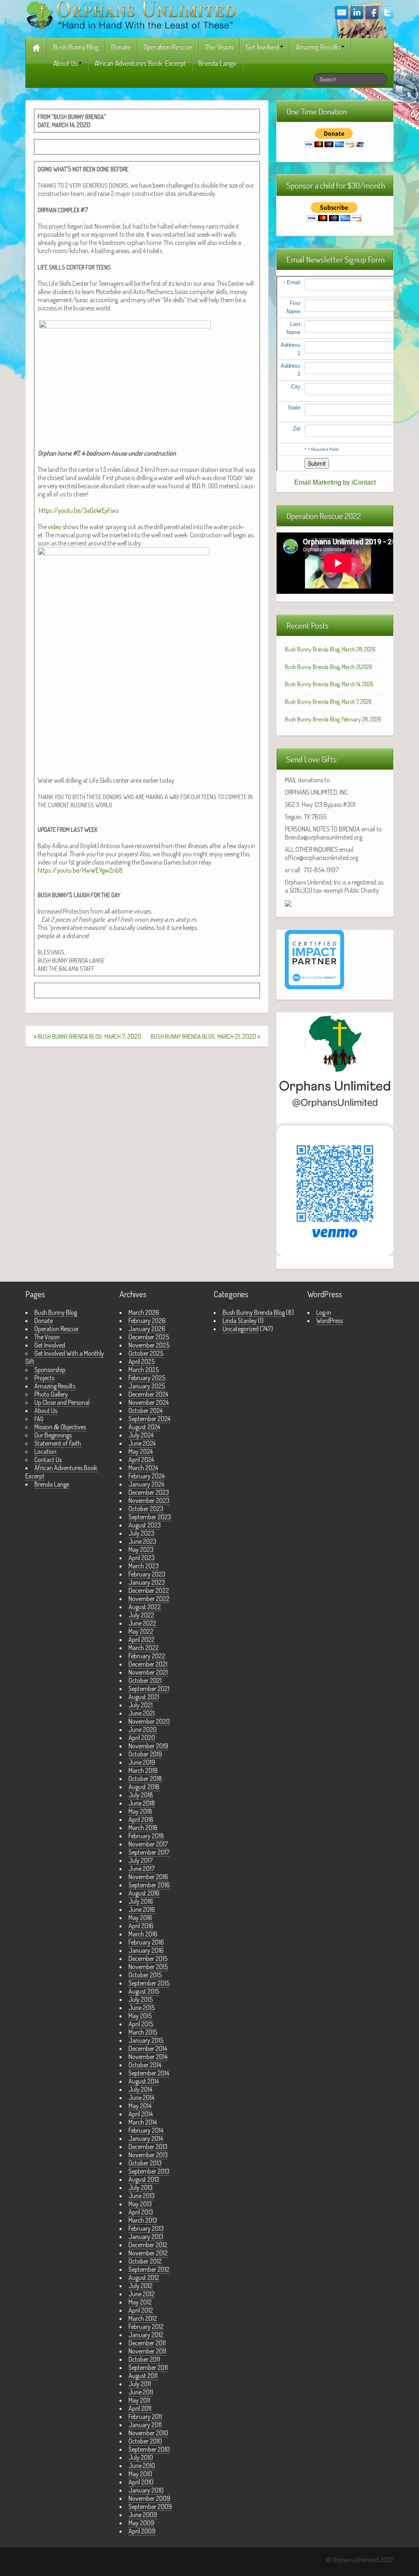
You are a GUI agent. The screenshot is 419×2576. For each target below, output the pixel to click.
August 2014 (144, 2081)
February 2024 (146, 1476)
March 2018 (143, 1828)
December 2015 (148, 1958)
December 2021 (148, 1664)
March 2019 (143, 1770)
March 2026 (144, 1312)
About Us (65, 63)
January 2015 (146, 2040)
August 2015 (144, 1991)
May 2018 (140, 1811)
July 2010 (141, 2457)
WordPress (330, 1321)
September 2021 (149, 1689)
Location (45, 1451)
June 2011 (141, 2392)
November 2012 (148, 2253)
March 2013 (143, 2220)
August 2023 (145, 1525)
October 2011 (144, 2359)
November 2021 (148, 1672)
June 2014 (141, 2098)
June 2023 (142, 1541)
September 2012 (149, 2269)
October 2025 (146, 1353)
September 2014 (149, 2073)
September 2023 (150, 1517)
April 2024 (141, 1460)
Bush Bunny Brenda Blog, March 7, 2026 (328, 702)
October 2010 (145, 2441)
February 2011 (145, 2417)
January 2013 (146, 2237)
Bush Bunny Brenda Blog (254, 1312)
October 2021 (145, 1680)
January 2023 (147, 1582)
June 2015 (142, 2008)
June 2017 (142, 1869)
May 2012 (140, 2302)
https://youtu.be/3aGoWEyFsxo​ (79, 510)
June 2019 (142, 1762)
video (55, 527)
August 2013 (144, 2179)
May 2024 (141, 1451)
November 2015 (148, 1967)
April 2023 (142, 1558)
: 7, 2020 (89, 1036)
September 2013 (149, 2171)
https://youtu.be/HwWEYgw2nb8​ (80, 870)
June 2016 (142, 1909)
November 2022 (149, 1599)
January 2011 (145, 2425)
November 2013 (148, 2155)
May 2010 (140, 2474)
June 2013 (142, 2196)
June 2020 (143, 1729)
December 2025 (149, 1337)
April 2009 (142, 2531)
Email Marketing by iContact (335, 482)
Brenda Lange (217, 63)
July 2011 (140, 2384)
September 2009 (150, 2506)
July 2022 (141, 1615)
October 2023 (146, 1509)
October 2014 (145, 2065)
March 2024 (143, 1468)
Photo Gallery (51, 1394)
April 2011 (140, 2408)
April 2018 (141, 1819)
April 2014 (141, 2114)
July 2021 (141, 1705)
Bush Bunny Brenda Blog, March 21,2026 (329, 667)
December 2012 (148, 2245)
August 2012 (144, 2277)
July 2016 (141, 1901)
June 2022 (142, 1623)
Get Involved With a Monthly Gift (65, 1357)
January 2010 (146, 2490)
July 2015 (141, 1999)
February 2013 (146, 2228)
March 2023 (144, 1566)
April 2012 (141, 2310)
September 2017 (149, 1852)
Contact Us (48, 1460)
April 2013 (141, 2212)
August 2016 (144, 1893)
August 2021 (144, 1697)
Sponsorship (50, 1370)
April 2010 (141, 2482)
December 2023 (149, 1492)
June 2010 (142, 2466)
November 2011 (147, 2351)
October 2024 (145, 1410)
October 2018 (145, 1779)
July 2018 (141, 1795)
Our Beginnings (53, 1435)
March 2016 (143, 1934)
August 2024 (144, 1427)
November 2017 (148, 1844)
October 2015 (145, 1975)
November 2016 (148, 1877)
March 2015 (143, 2032)
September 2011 (148, 2367)
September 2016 (149, 1885)
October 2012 (145, 2261)
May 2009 (141, 2523)
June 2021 (142, 1713)
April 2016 (141, 1926)
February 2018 (146, 1836)
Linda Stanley (240, 1321)
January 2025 (147, 1386)
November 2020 (149, 1721)
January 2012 (146, 2335)
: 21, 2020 (203, 1036)
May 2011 (139, 2400)
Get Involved (262, 47)
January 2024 (146, 1484)
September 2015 (149, 1983)
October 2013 (145, 2163)
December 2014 (148, 2048)
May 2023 (141, 1550)
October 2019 (145, 1754)
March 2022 (144, 1648)
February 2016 (146, 1942)
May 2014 (140, 2106)
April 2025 (142, 1361)
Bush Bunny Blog (76, 47)
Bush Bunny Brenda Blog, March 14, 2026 (329, 684)
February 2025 (147, 1378)
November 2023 (149, 1500)
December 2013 (148, 2147)
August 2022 (145, 1607)
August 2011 (143, 2376)
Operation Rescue (168, 47)
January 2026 (147, 1329)
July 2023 (141, 1533)
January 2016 (146, 1950)
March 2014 (143, 2122)
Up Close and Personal (62, 1402)
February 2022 (147, 1656)
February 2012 (146, 2327)
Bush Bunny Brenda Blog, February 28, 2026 (333, 719)
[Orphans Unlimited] (131, 14)
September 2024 (149, 1419)
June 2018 (142, 1803)
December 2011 (147, 2343)
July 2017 (141, 1860)
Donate (121, 47)
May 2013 (140, 2204)
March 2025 (144, 1370)
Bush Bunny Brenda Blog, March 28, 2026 (330, 649)
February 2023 (147, 1574)
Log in (324, 1312)
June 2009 (143, 2515)
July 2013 (141, 2187)
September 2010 (149, 2449)
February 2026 (147, 1321)
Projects (44, 1378)
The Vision (219, 47)
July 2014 (140, 2089)
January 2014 (146, 2138)
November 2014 (148, 2057)
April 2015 (141, 2024)
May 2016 (140, 1918)
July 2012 (141, 2286)
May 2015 (140, 2016)
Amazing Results (318, 47)
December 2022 (149, 1590)
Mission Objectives (60, 1427)
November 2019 (148, 1746)
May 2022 (141, 1631)
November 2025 (149, 1345)
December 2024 (148, 1394)
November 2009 (149, 2498)
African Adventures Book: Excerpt (140, 63)
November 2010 (148, 2433)
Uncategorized (241, 1329)
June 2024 (142, 1443)
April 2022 (142, 1639)
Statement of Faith (58, 1443)
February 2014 (146, 2130)
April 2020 (142, 1738)
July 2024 (141, 1435)
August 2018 (144, 1787)
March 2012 (143, 2318)
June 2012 (142, 2294)
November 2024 (149, 1402)
